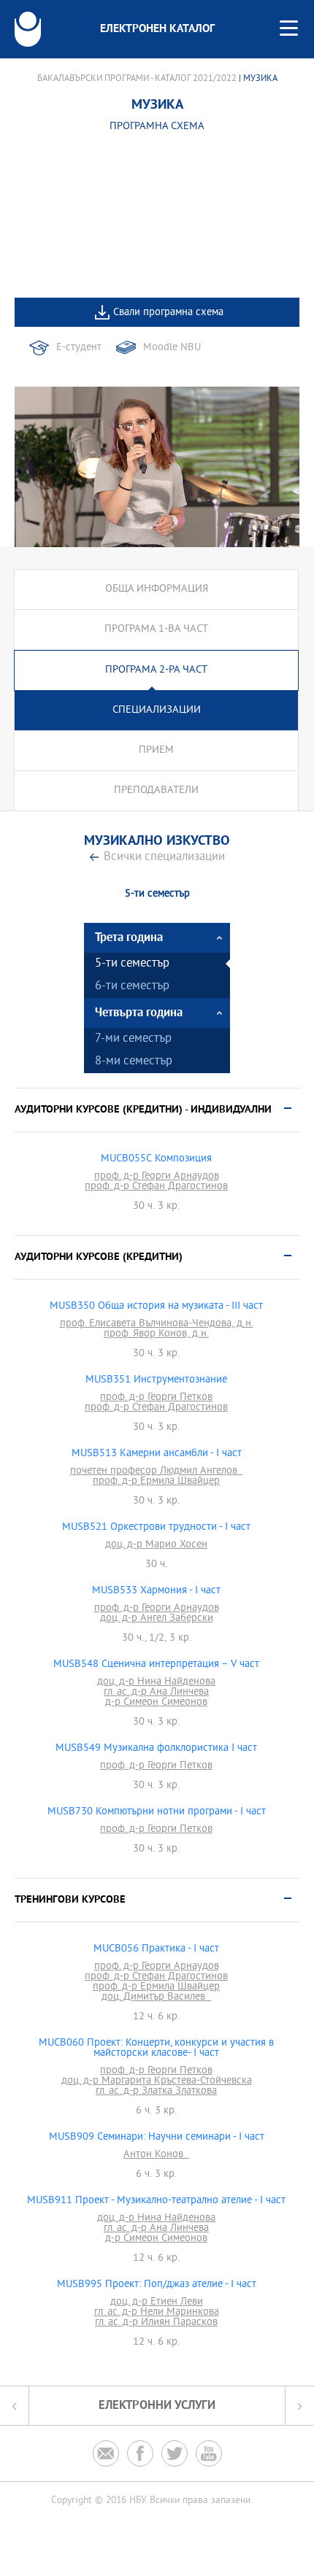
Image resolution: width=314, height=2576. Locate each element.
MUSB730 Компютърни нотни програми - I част (157, 1812)
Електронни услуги (157, 2406)
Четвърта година (139, 1013)
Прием (156, 750)
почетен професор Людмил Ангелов (157, 1471)
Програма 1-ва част (156, 629)
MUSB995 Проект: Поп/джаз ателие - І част (157, 2285)
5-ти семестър (132, 964)
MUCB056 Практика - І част (156, 1949)
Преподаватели (156, 790)
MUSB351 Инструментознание (156, 1380)
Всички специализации (164, 858)
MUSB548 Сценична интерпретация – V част (156, 1665)
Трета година (129, 938)
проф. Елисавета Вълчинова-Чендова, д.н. (157, 1324)
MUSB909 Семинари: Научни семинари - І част (157, 2138)
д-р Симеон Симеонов (156, 1703)
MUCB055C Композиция (156, 1159)
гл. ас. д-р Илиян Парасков (156, 2323)
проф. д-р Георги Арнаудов (157, 1177)
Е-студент (79, 348)
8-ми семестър (134, 1062)
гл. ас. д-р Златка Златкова (156, 2092)
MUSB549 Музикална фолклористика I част (156, 1749)
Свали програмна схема (168, 313)
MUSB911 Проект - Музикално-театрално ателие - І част (156, 2201)
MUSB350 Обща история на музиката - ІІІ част (156, 1307)
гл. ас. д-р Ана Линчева (156, 1693)
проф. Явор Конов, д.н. (156, 1334)
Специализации (157, 710)
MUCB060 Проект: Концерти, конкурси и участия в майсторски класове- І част (156, 2049)
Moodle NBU (172, 348)
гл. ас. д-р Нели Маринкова (157, 2313)
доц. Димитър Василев (156, 1997)
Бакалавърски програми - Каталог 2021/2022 (137, 79)
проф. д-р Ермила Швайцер (156, 1482)
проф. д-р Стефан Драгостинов (156, 1187)
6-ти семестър (132, 987)
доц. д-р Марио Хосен (156, 1545)
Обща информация (157, 589)
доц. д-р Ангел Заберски (157, 1619)
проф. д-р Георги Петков (156, 1398)
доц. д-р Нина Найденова (156, 1682)
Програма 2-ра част (156, 670)
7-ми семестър (133, 1039)
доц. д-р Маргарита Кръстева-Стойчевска (157, 2081)
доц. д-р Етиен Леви (157, 2302)
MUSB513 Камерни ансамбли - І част (157, 1454)
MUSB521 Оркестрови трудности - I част (156, 1528)
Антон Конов (156, 2155)
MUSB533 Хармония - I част (156, 1591)
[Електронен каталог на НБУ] (28, 29)
